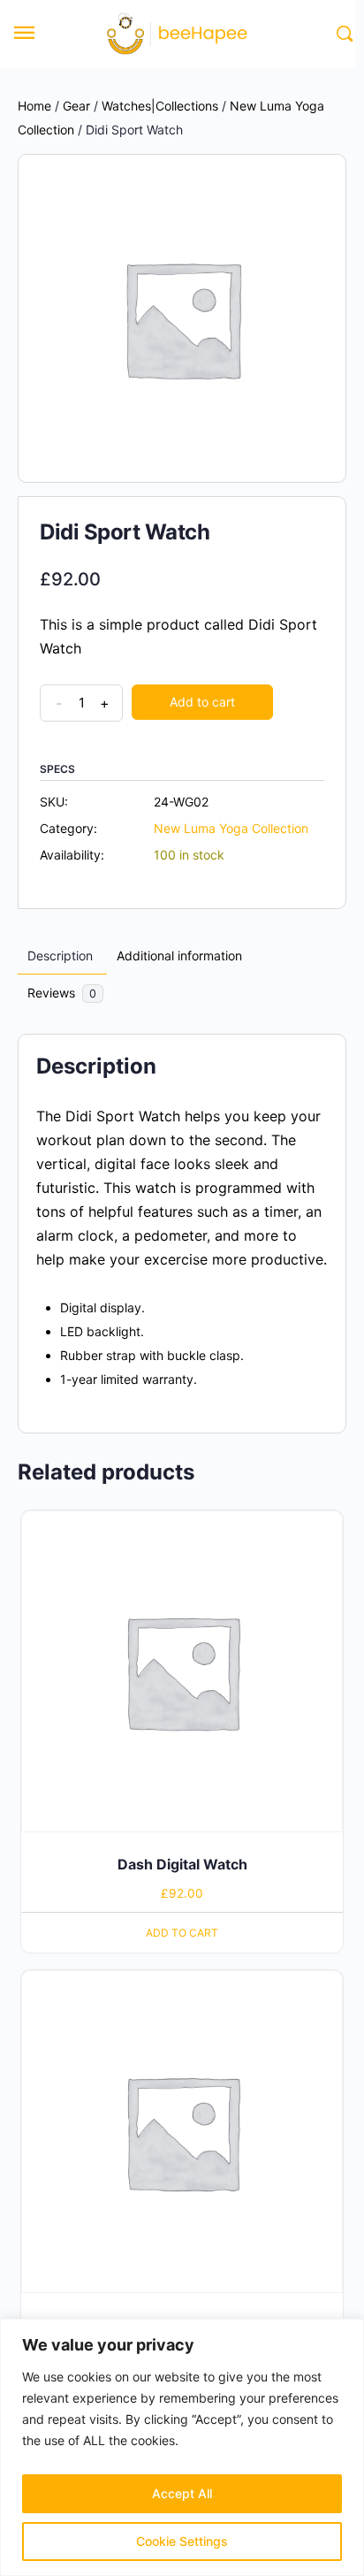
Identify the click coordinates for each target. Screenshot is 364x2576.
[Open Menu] (24, 35)
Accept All (182, 2493)
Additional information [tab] (179, 955)
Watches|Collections (160, 106)
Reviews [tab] (62, 993)
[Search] (342, 34)
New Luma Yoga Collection (231, 828)
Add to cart (202, 702)
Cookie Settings (182, 2541)
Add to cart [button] (182, 1933)
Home (34, 106)
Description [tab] (60, 955)
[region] (182, 2447)
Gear (76, 106)
